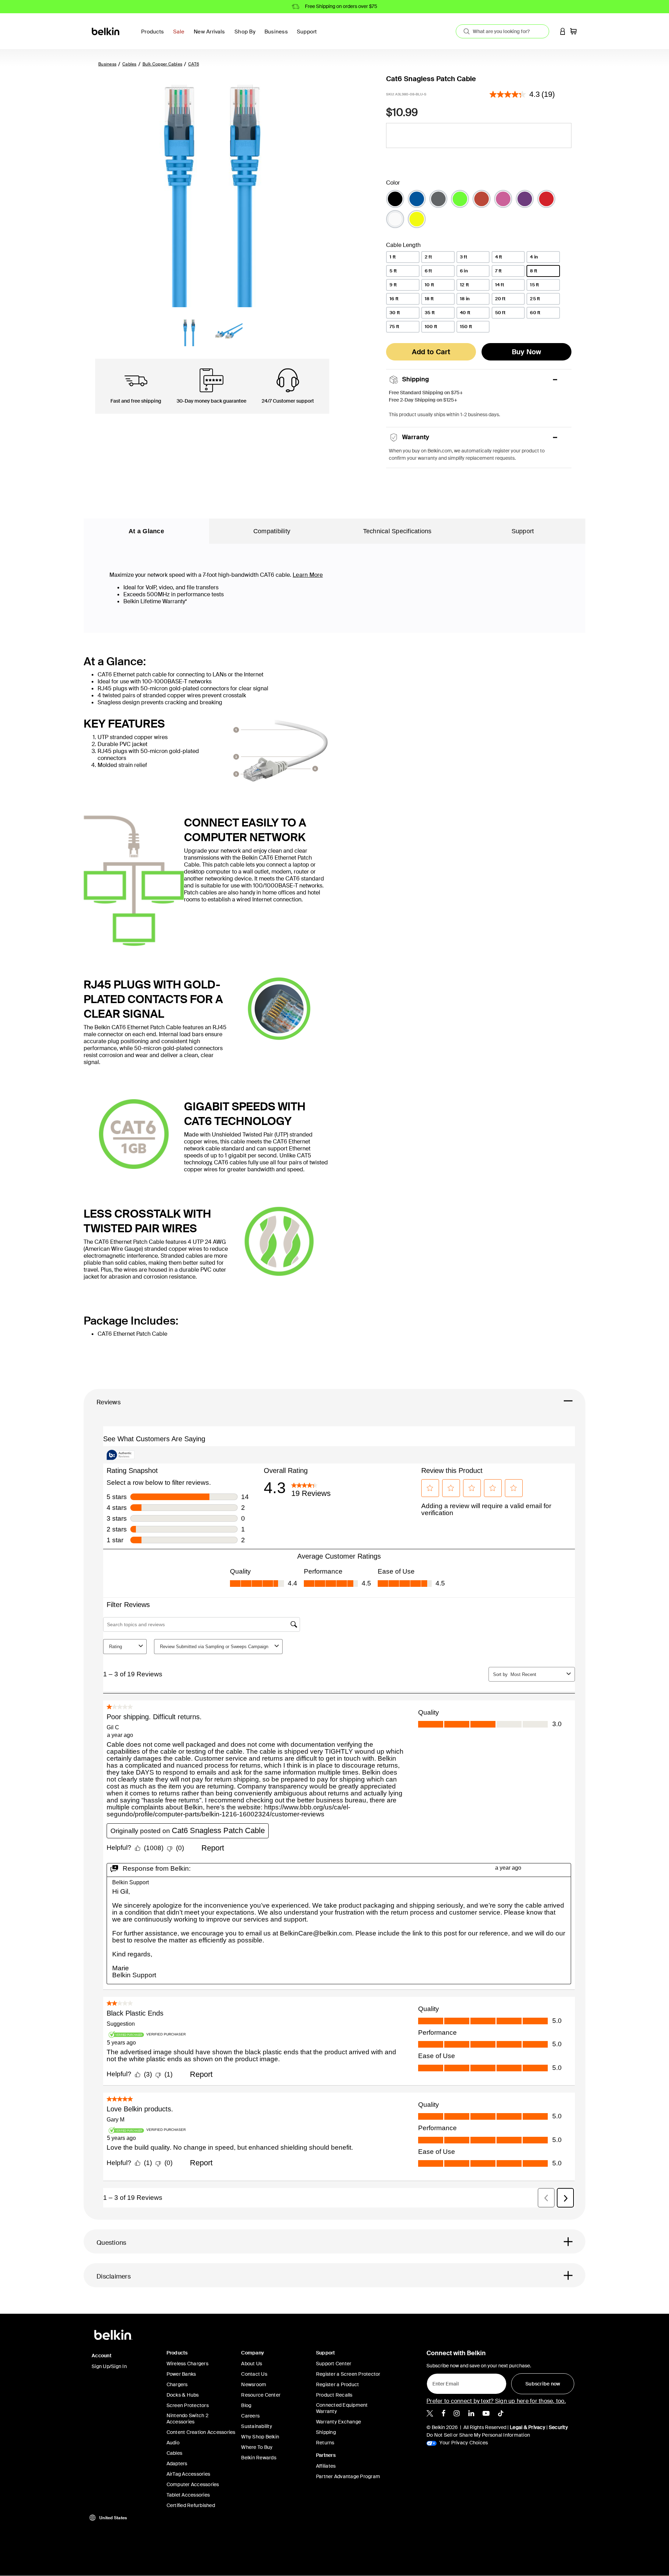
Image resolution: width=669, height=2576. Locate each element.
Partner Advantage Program (348, 2476)
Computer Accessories (193, 2484)
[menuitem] (181, 36)
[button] (563, 31)
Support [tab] (523, 531)
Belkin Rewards (259, 2458)
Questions (111, 2243)
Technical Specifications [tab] (397, 531)
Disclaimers (114, 2276)
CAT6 (194, 64)
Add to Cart (431, 352)
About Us (252, 2364)
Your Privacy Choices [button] (463, 2443)
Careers (250, 2416)
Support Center (334, 2364)
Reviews (109, 1402)
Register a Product (338, 2384)
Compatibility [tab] (272, 531)
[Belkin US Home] (106, 31)
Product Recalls (334, 2395)
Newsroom (254, 2384)
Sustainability (257, 2426)
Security (558, 2427)
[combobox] (502, 31)
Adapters (177, 2464)
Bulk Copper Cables (163, 64)
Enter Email (444, 2382)
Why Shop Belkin (260, 2437)
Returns (325, 2443)
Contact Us (254, 2374)
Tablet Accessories (188, 2495)
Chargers (177, 2384)
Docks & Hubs (183, 2395)
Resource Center (261, 2395)
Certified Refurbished (191, 2505)
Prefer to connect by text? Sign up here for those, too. (496, 2401)
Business (107, 64)
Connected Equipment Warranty (342, 2408)
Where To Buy (257, 2447)
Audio (173, 2443)
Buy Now (527, 352)
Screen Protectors (188, 2405)
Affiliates (326, 2466)
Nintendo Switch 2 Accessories (187, 2419)
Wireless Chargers (187, 2364)
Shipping (326, 2432)
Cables (129, 64)
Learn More (308, 575)
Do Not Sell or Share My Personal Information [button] (478, 2435)
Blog (246, 2405)
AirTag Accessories (189, 2474)
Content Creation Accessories (201, 2432)
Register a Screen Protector (348, 2374)
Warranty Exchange (339, 2422)
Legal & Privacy (528, 2427)
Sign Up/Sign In (109, 2366)
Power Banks (181, 2374)
